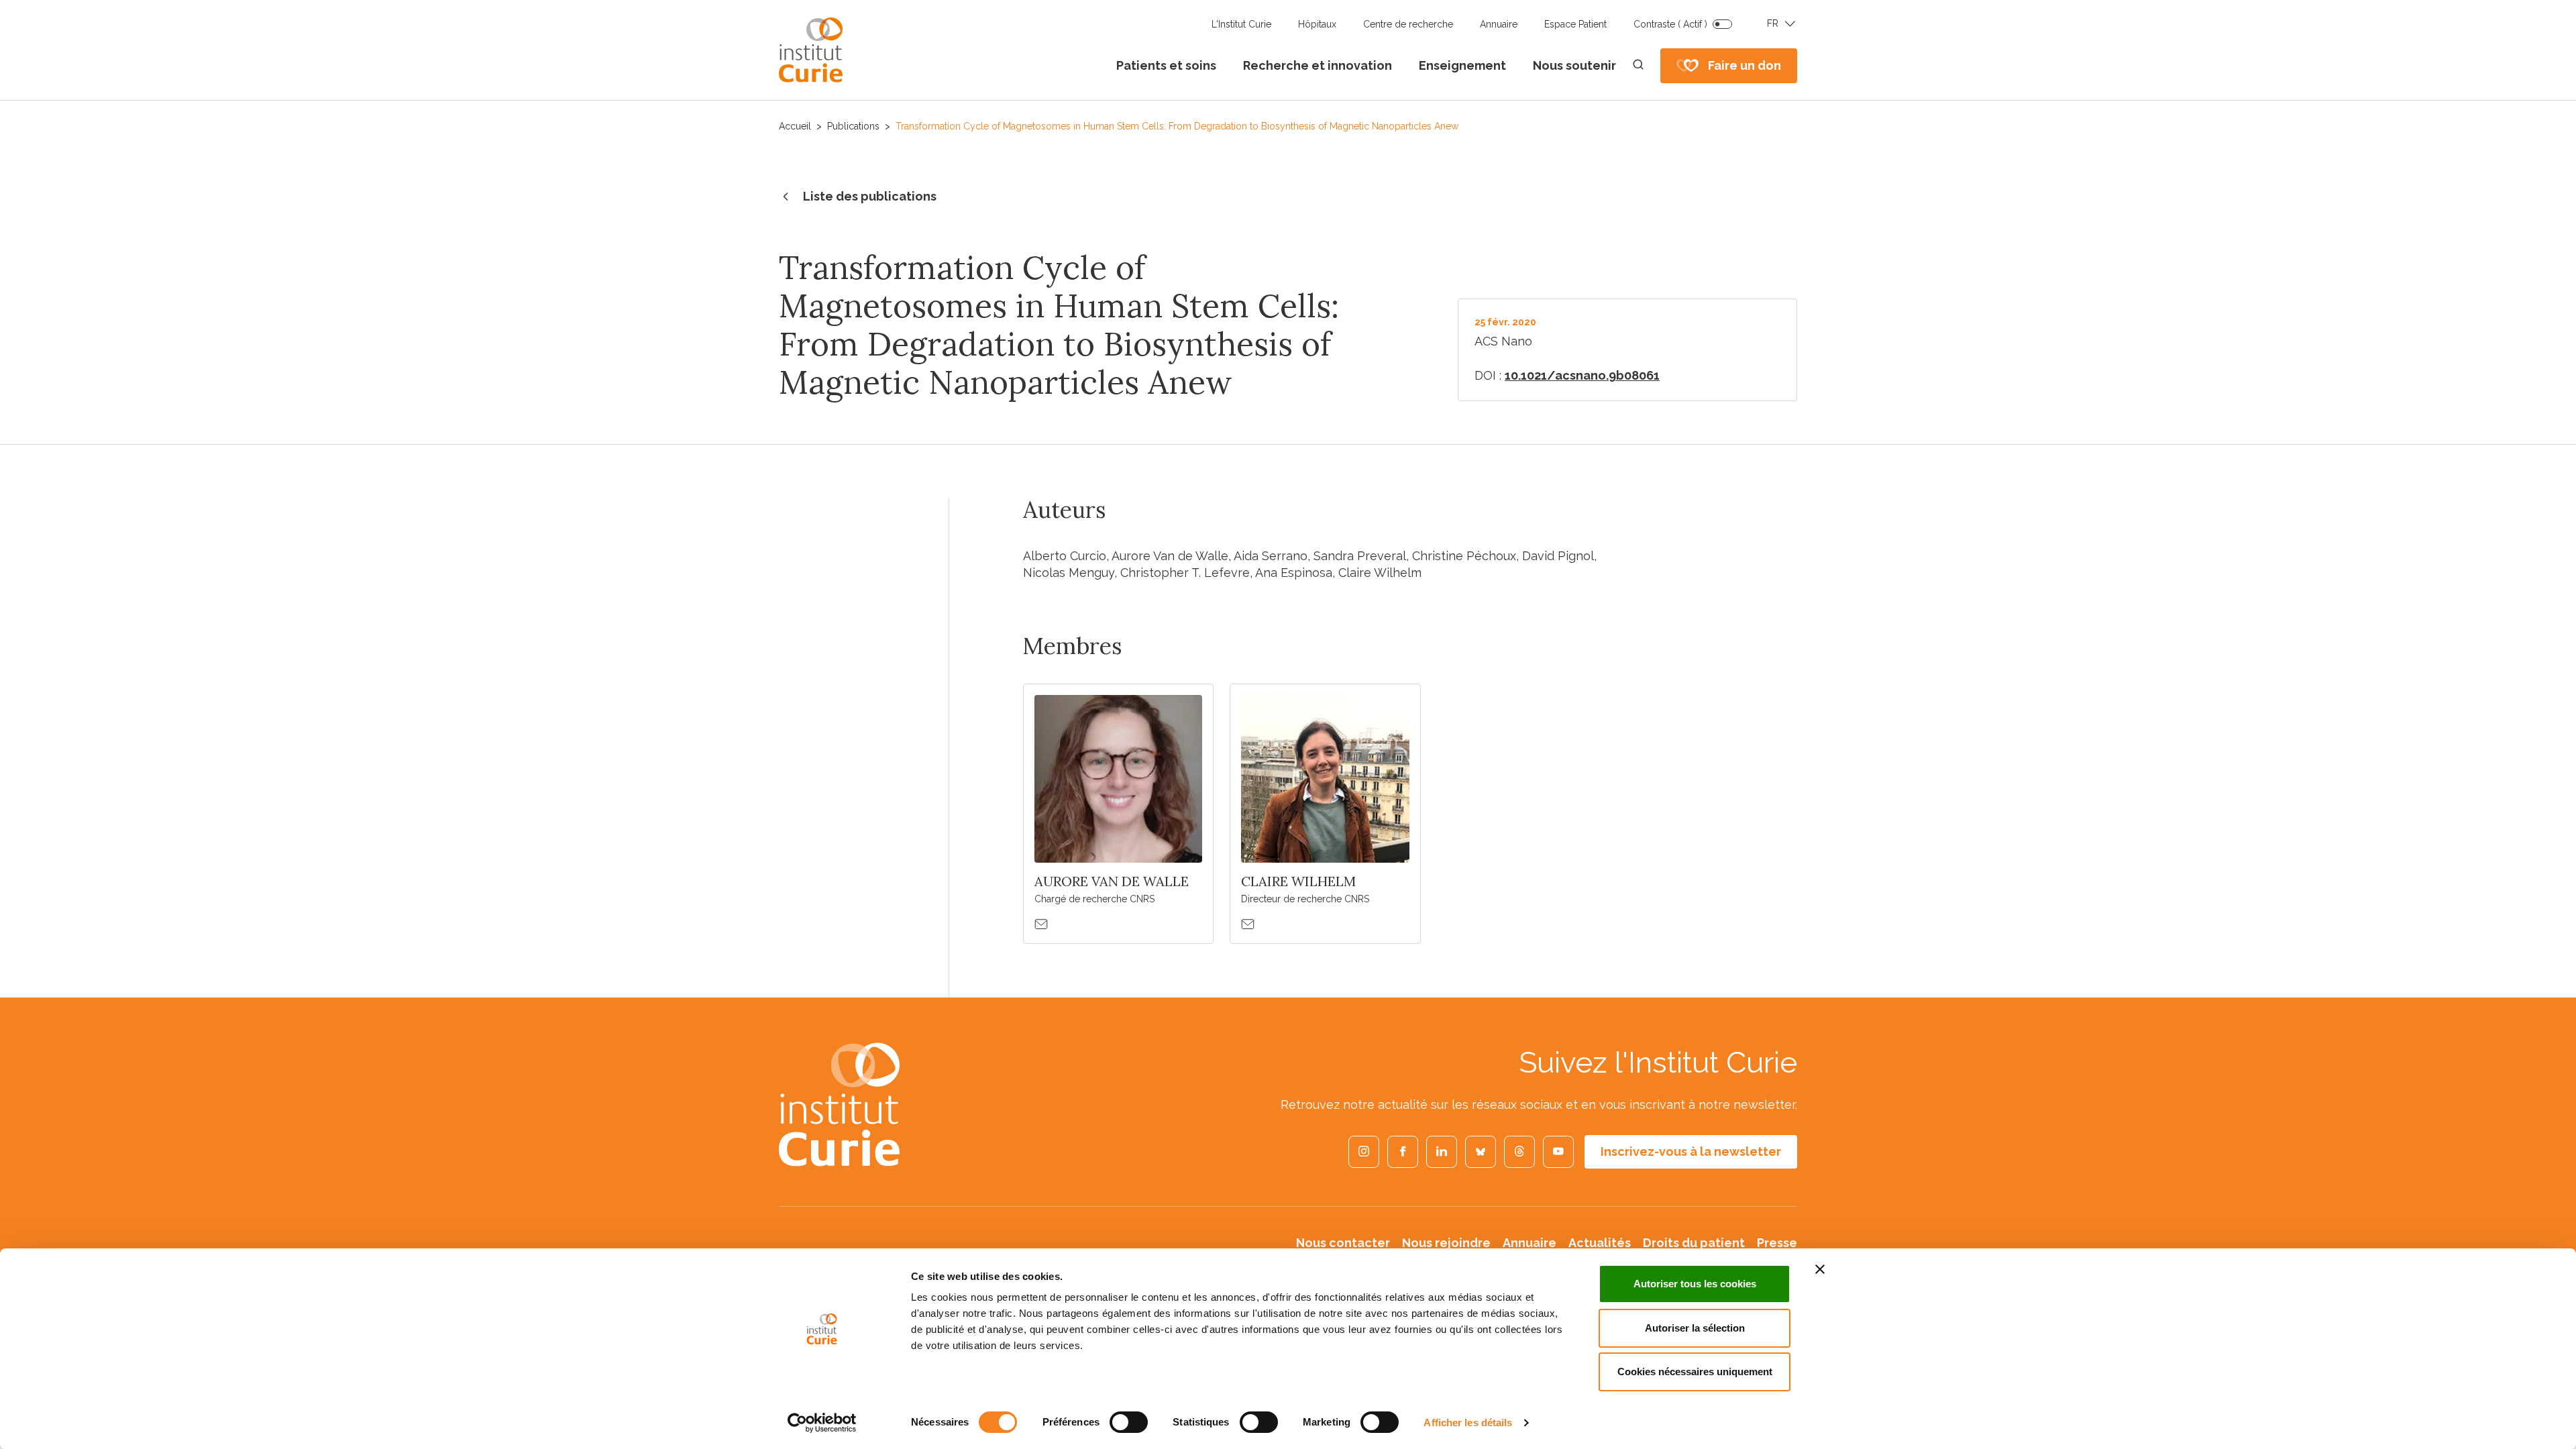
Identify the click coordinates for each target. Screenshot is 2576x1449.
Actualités (1600, 1243)
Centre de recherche (1408, 24)
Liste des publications (870, 196)
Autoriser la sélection (1695, 1328)
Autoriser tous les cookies (1695, 1284)
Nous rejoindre (1446, 1243)
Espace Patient (1575, 24)
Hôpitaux (1317, 24)
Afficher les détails (1468, 1423)
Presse (1777, 1243)
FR (1773, 23)
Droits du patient (1694, 1243)
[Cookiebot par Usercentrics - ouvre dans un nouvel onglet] (822, 1423)
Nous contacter (1343, 1243)
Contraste (1670, 24)
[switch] (1129, 1422)
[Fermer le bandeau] (1820, 1269)
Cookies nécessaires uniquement (1695, 1372)
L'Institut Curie (1241, 24)
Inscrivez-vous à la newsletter (1691, 1151)
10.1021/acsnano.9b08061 (1582, 375)
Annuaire (1499, 24)
